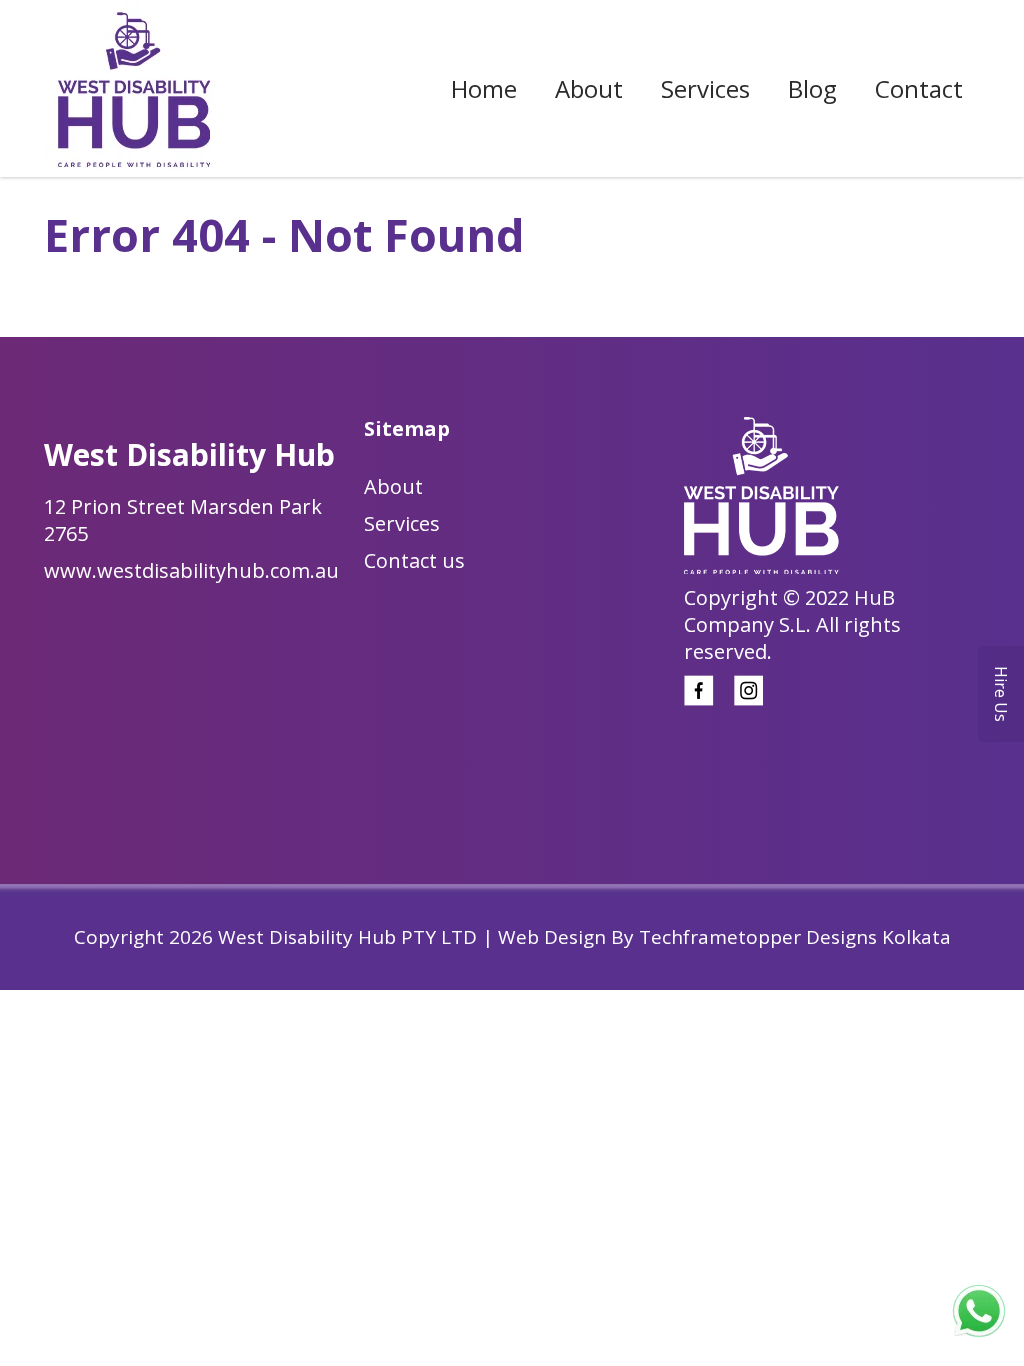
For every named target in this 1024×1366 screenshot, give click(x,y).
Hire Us (1001, 694)
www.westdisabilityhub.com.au (191, 570)
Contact (919, 88)
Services (705, 88)
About (589, 88)
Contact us (414, 560)
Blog (812, 88)
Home (484, 88)
